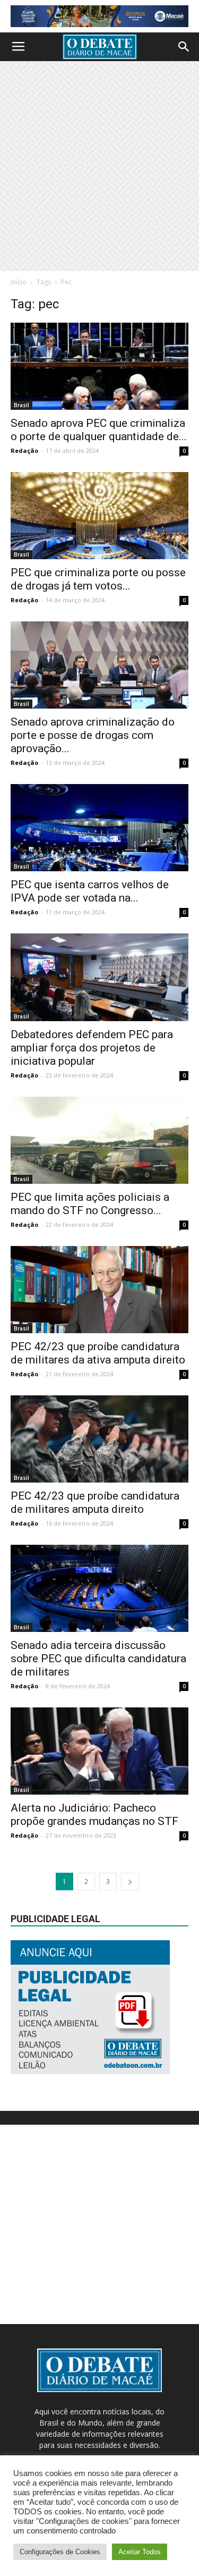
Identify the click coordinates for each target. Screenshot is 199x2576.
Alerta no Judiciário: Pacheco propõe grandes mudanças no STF (94, 1815)
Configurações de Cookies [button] (60, 2552)
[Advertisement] (99, 166)
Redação (24, 451)
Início (19, 282)
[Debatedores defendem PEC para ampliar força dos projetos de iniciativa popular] (99, 977)
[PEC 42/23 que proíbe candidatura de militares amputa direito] (99, 1439)
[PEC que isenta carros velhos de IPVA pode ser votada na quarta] (99, 828)
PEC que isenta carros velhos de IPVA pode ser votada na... (90, 891)
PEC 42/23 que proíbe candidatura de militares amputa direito (95, 1502)
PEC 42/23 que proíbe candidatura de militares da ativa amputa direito (98, 1353)
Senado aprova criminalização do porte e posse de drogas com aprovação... (93, 735)
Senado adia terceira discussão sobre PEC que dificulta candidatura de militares (98, 1659)
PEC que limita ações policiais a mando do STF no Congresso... (90, 1204)
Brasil (21, 405)
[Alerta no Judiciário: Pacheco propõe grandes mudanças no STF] (99, 1751)
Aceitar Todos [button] (140, 2552)
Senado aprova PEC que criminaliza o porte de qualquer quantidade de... (99, 430)
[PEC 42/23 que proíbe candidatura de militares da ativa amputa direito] (99, 1290)
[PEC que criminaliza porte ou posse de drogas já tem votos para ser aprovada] (99, 516)
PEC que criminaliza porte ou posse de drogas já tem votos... (98, 579)
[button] (184, 47)
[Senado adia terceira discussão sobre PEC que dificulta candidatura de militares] (99, 1588)
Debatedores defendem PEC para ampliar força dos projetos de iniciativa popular (92, 1048)
